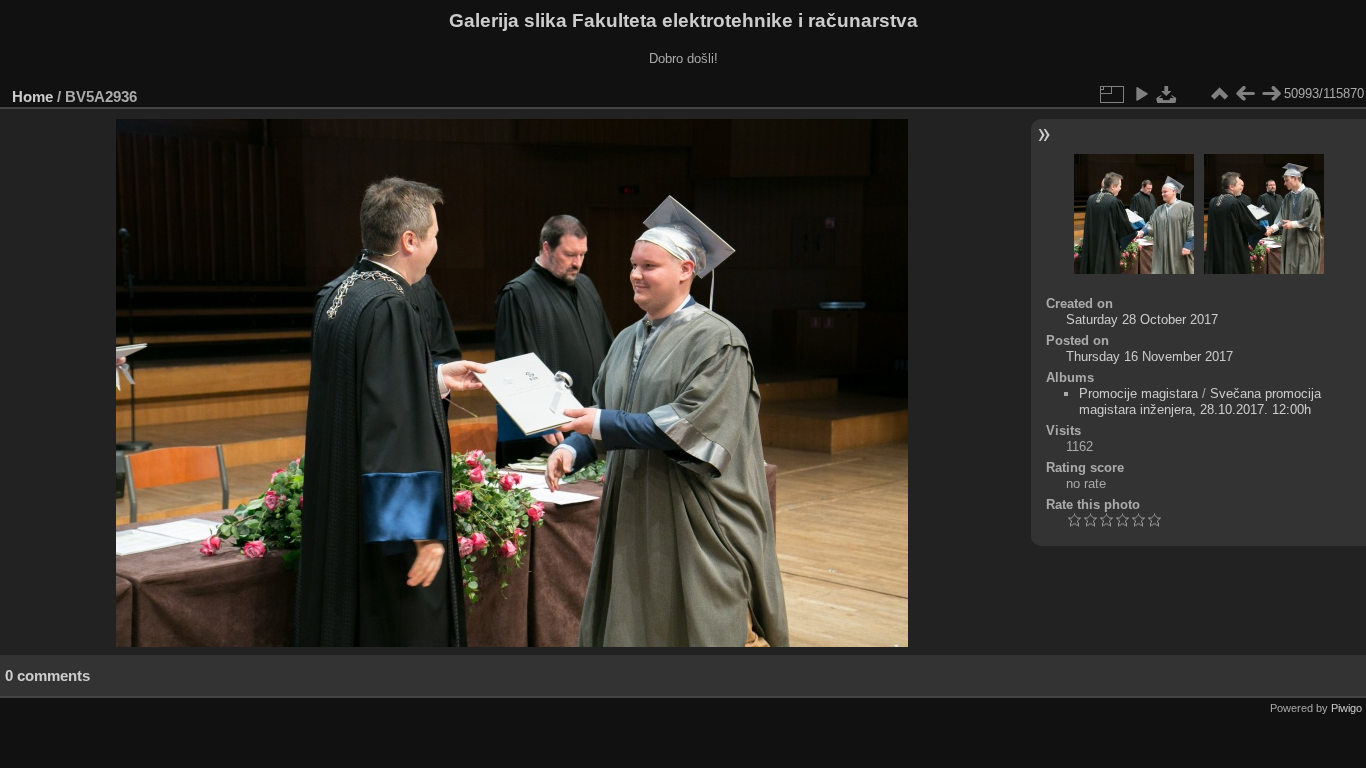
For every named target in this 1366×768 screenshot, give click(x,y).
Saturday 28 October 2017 (1142, 319)
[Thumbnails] (1219, 94)
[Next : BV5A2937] (1271, 94)
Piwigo (1346, 708)
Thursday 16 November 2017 (1149, 356)
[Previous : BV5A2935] (1245, 94)
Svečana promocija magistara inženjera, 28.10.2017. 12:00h (1200, 401)
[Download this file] (1167, 94)
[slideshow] (1141, 94)
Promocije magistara (1138, 393)
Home (32, 96)
